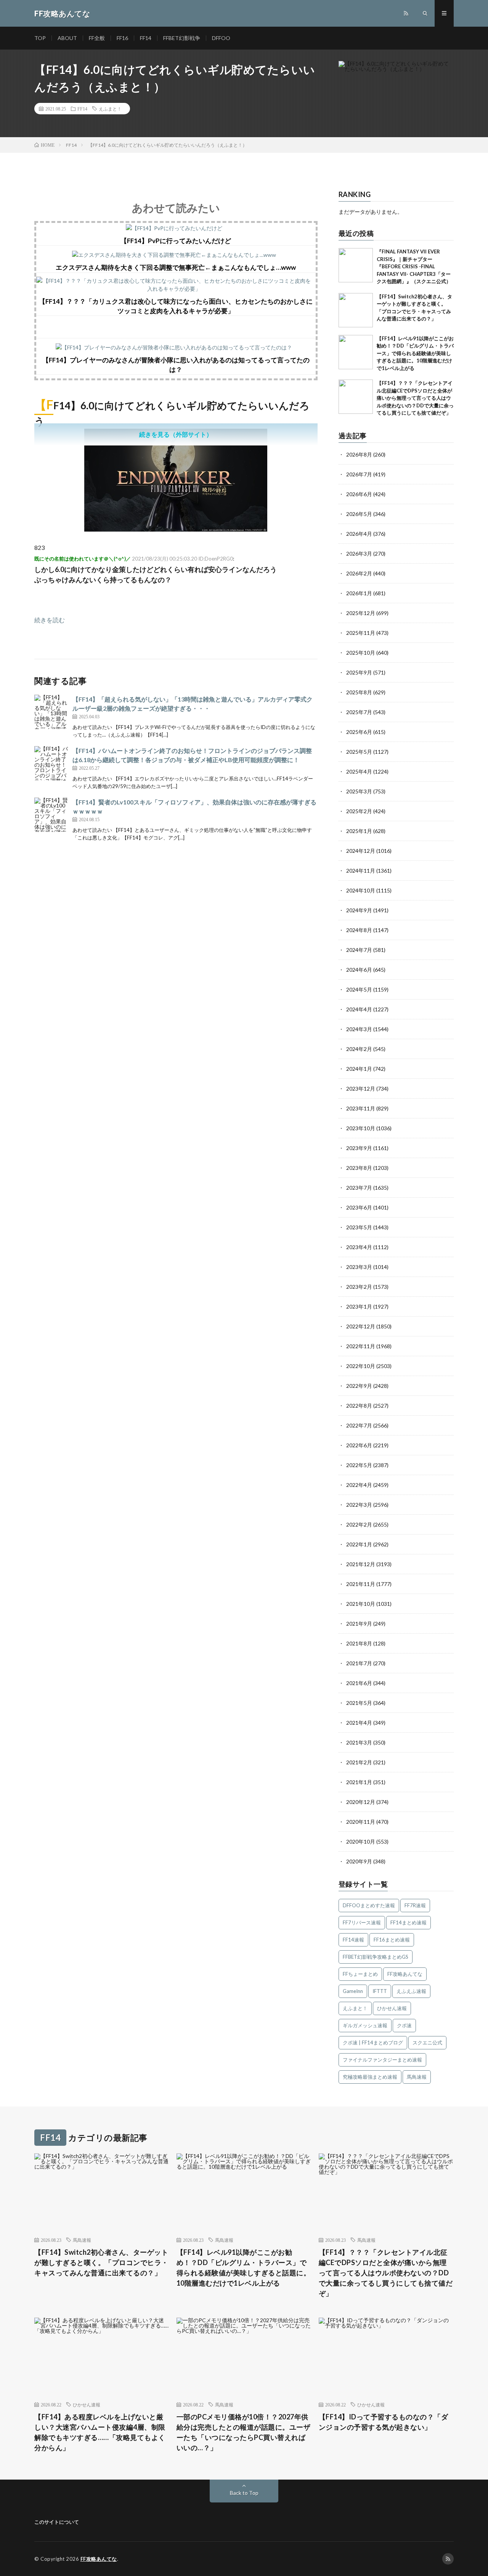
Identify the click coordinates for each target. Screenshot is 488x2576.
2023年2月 (359, 1287)
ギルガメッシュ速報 (365, 2025)
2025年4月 (359, 771)
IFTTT (380, 1991)
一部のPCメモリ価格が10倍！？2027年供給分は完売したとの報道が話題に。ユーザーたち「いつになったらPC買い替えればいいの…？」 (244, 2432)
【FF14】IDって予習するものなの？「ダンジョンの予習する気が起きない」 (384, 2422)
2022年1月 (359, 1544)
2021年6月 (359, 1683)
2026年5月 (359, 514)
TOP (40, 38)
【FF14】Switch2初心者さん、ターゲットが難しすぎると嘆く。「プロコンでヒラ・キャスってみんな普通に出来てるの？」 (101, 2262)
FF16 (122, 38)
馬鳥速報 (417, 2077)
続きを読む (50, 620)
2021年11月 (361, 1584)
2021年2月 (359, 1762)
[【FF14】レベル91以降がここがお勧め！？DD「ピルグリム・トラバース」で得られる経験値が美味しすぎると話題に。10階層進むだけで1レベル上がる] (356, 352)
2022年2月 (359, 1524)
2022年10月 (361, 1366)
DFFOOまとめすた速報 (369, 1905)
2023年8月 (359, 1168)
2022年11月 (361, 1346)
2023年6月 (359, 1207)
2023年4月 (359, 1247)
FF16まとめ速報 (392, 1940)
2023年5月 (359, 1227)
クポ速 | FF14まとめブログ (373, 2043)
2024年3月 (359, 1029)
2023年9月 (359, 1148)
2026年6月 (359, 494)
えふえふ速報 (411, 1991)
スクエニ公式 (427, 2043)
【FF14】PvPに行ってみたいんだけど (176, 241)
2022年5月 (359, 1465)
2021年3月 (359, 1742)
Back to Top (244, 2493)
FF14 (146, 38)
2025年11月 (361, 633)
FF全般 (97, 38)
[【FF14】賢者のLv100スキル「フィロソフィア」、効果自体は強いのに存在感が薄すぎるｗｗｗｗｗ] (51, 815)
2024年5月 (359, 989)
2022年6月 (359, 1445)
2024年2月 (359, 1049)
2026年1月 (359, 593)
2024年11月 (361, 871)
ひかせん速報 (392, 2008)
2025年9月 (359, 672)
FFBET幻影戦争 (182, 38)
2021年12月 (361, 1564)
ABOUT (67, 38)
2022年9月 (359, 1386)
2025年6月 (359, 732)
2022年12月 (361, 1326)
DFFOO (221, 38)
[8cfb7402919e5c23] (176, 529)
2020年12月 (361, 1802)
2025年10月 (361, 653)
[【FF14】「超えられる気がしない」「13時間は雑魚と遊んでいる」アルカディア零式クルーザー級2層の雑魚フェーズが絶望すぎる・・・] (51, 712)
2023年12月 (361, 1089)
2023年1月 (359, 1306)
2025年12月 (361, 613)
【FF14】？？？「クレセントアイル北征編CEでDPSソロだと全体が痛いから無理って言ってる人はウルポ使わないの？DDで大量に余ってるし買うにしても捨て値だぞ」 (415, 398)
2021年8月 (359, 1643)
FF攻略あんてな (405, 1974)
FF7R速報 (415, 1905)
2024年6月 (359, 970)
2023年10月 (361, 1128)
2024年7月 (359, 950)
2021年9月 (359, 1624)
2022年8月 (359, 1406)
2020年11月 (361, 1822)
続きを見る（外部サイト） (176, 434)
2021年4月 (359, 1723)
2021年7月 (359, 1663)
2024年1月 (359, 1069)
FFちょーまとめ (360, 1974)
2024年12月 (361, 851)
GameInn (353, 1991)
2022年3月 (359, 1505)
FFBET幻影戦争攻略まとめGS (376, 1957)
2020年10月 (361, 1841)
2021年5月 (359, 1703)
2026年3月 (359, 553)
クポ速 (404, 2025)
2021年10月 (361, 1604)
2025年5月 (359, 752)
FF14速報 (353, 1940)
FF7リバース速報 (362, 1922)
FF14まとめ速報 (409, 1922)
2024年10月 (361, 890)
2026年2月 (359, 573)
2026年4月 (359, 534)
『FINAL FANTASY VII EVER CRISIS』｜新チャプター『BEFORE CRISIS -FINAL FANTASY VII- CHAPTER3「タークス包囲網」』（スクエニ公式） (414, 266)
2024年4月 (359, 1009)
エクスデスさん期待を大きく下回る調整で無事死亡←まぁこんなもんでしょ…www (176, 267)
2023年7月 (359, 1188)
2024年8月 (359, 930)
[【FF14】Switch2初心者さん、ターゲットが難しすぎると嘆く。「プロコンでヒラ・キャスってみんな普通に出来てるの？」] (356, 310)
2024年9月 (359, 910)
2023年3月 (359, 1267)
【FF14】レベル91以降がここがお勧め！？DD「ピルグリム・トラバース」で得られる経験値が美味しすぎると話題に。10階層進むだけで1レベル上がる (415, 353)
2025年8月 (359, 692)
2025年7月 (359, 712)
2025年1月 (359, 831)
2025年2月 (359, 811)
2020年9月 (359, 1861)
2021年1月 (359, 1782)
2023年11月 (361, 1108)
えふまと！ (110, 109)
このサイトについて (57, 2522)
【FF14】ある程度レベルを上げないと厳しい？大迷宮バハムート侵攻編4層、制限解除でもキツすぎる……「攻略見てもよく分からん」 (100, 2432)
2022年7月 (359, 1425)
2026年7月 (359, 474)
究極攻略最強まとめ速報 (370, 2077)
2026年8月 (359, 454)
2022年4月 (359, 1485)
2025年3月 (359, 791)
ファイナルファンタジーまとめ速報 (382, 2060)
